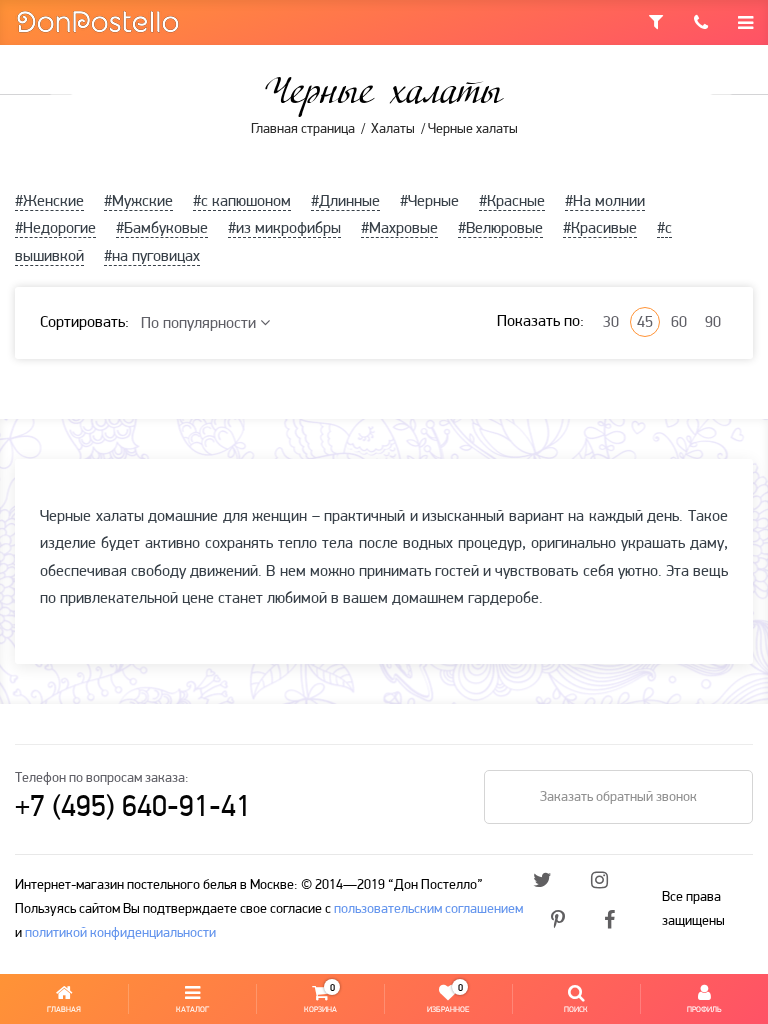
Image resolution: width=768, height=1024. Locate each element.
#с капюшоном (242, 202)
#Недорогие (55, 229)
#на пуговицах (152, 257)
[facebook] (609, 922)
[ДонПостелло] (97, 20)
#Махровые (399, 229)
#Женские (49, 202)
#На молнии (605, 202)
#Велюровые (500, 229)
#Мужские (138, 202)
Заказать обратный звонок (618, 797)
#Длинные (345, 202)
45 (645, 323)
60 (679, 323)
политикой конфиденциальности (120, 933)
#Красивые (600, 229)
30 (611, 323)
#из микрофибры (284, 229)
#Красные (512, 202)
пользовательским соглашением (428, 909)
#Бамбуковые (162, 229)
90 (713, 323)
